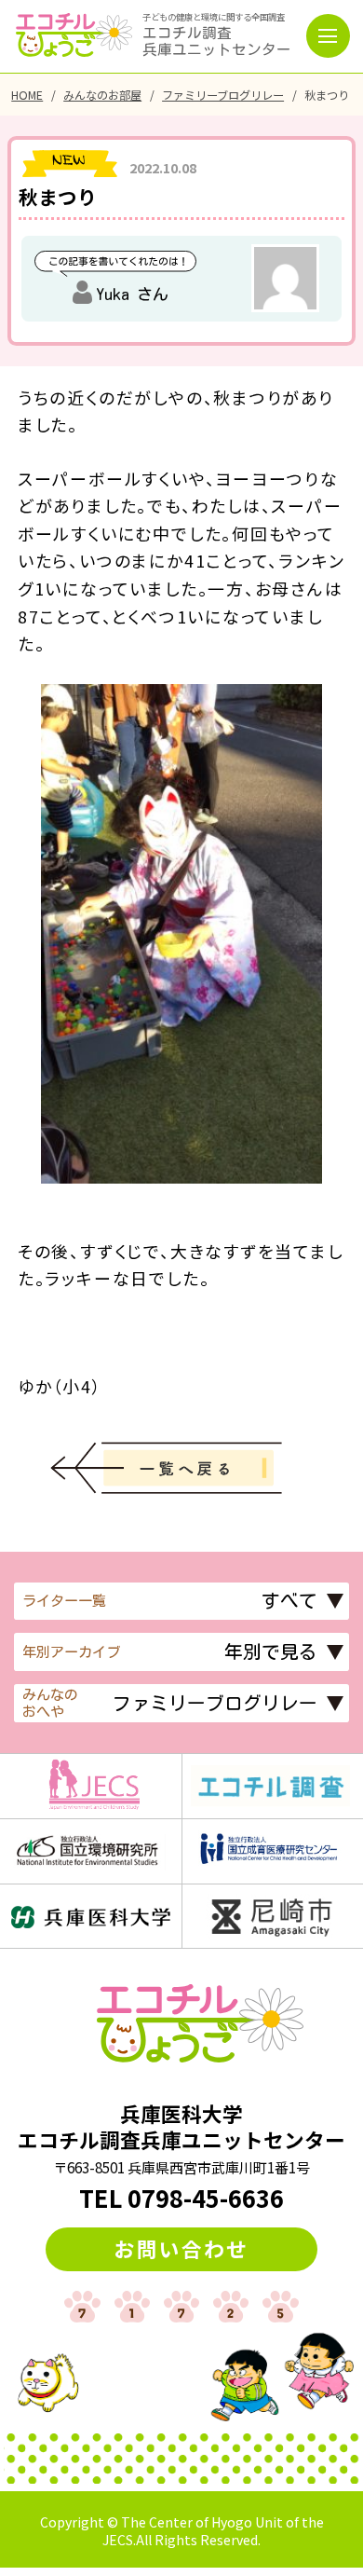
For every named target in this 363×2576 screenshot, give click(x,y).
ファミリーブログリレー (223, 95)
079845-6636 (206, 2198)
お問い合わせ (181, 2248)
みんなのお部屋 (102, 95)
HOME (27, 95)
